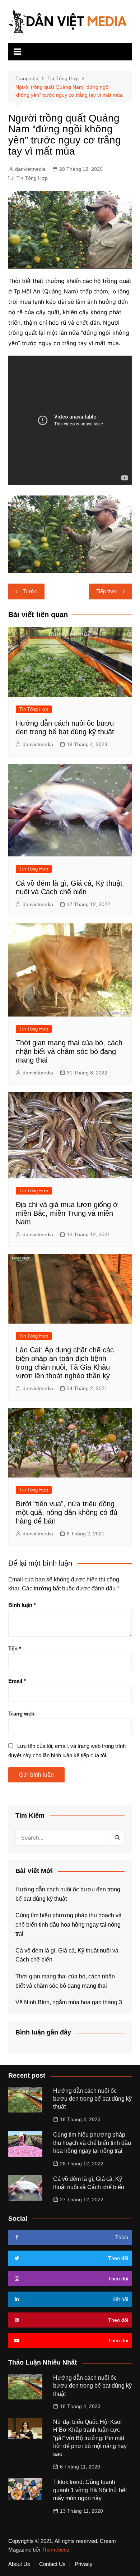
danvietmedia (30, 169)
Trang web (21, 1714)
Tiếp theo (107, 591)
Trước (30, 591)
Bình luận (22, 1605)
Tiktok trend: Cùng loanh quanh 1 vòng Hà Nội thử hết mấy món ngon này (90, 2490)
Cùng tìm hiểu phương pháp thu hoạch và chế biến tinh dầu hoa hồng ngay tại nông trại (69, 1924)
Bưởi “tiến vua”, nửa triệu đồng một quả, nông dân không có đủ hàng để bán (67, 1512)
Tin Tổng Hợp (32, 178)
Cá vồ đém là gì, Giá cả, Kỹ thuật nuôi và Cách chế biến (67, 1955)
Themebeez (56, 2550)
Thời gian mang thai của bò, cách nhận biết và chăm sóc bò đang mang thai (69, 1051)
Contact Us (52, 2564)
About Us (19, 2564)
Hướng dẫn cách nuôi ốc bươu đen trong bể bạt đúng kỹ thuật (68, 1894)
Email (17, 1681)
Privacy (84, 2564)
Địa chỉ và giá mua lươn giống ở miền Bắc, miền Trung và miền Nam (67, 1213)
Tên (15, 1648)
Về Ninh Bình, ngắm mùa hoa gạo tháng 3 (69, 2002)
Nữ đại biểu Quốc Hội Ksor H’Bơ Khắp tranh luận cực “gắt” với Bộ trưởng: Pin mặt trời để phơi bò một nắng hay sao (90, 2438)
